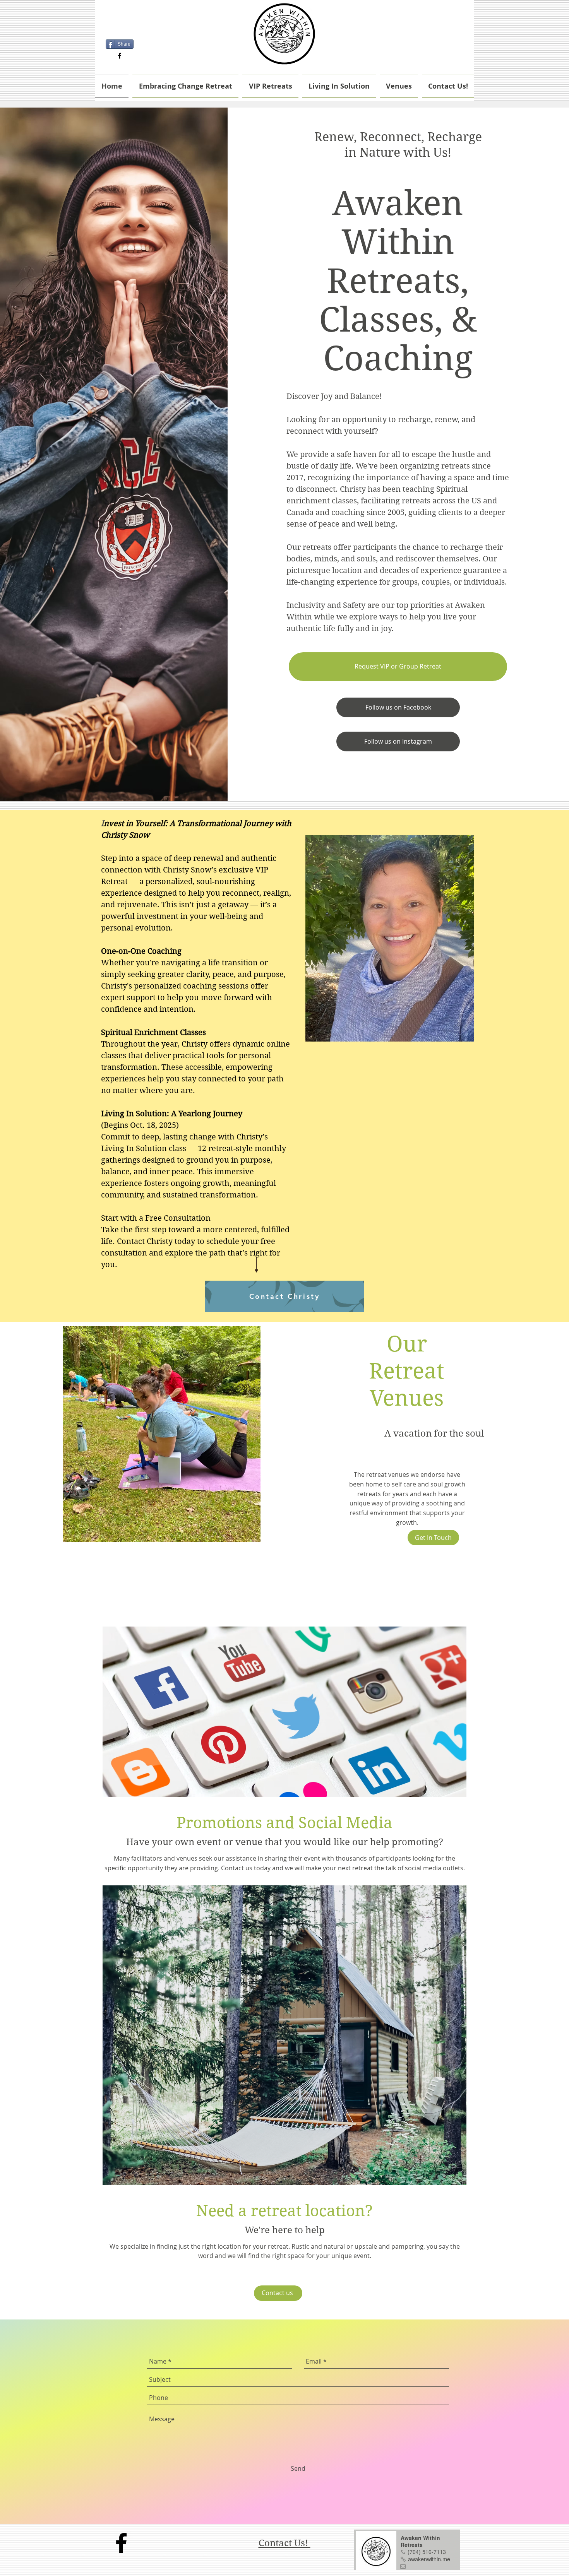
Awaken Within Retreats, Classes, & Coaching (398, 281)
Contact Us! (284, 2543)
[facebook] (120, 56)
